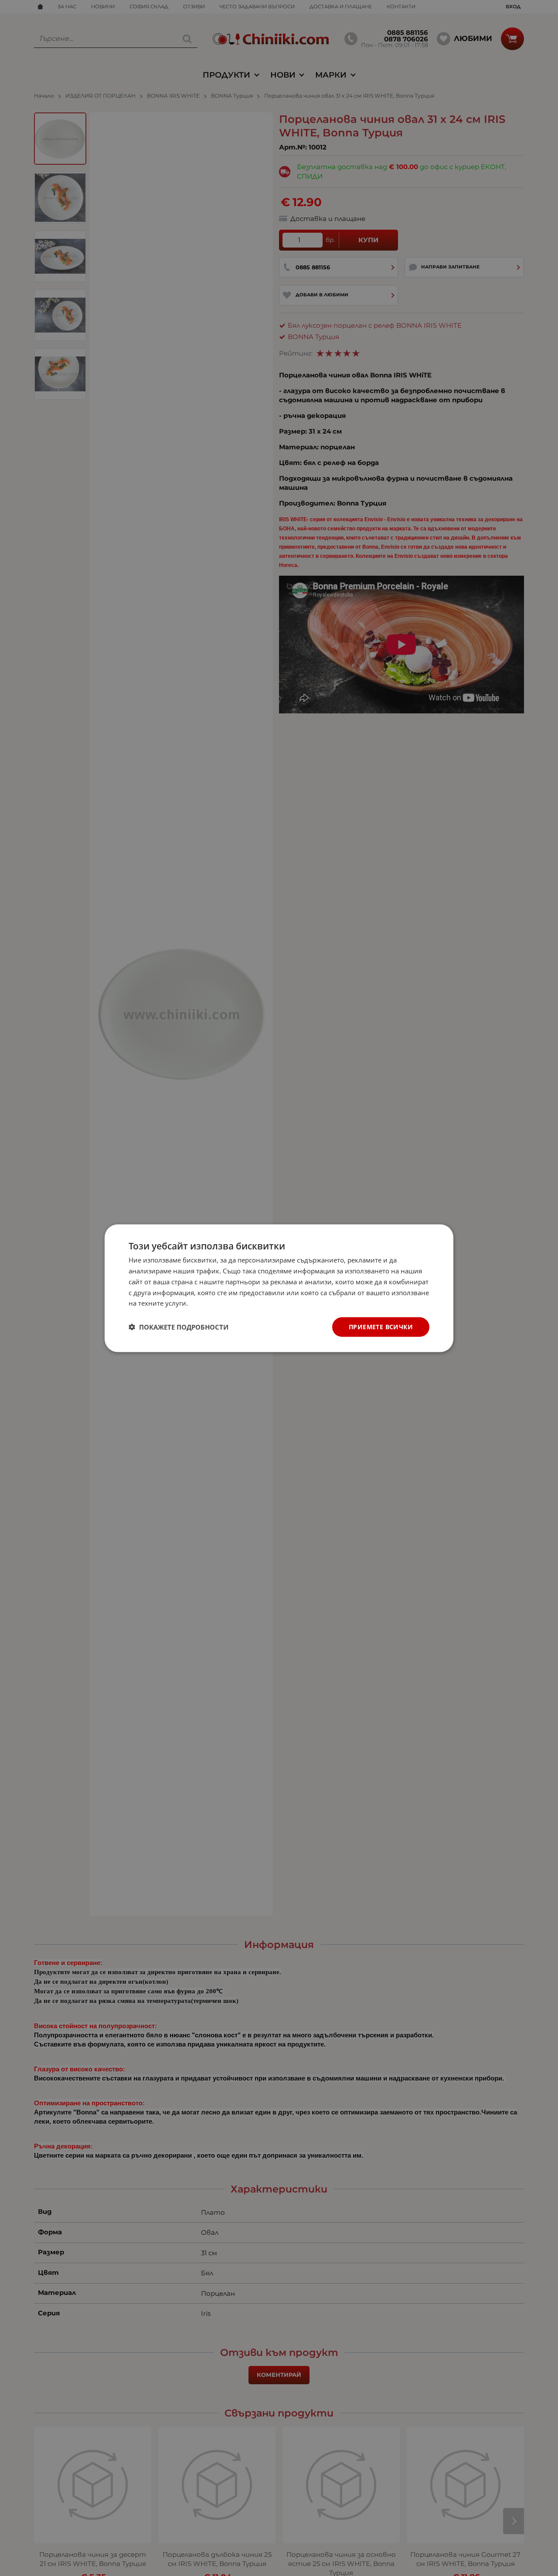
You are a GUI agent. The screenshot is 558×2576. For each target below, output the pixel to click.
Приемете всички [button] (381, 1326)
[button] (179, 1327)
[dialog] (279, 1288)
